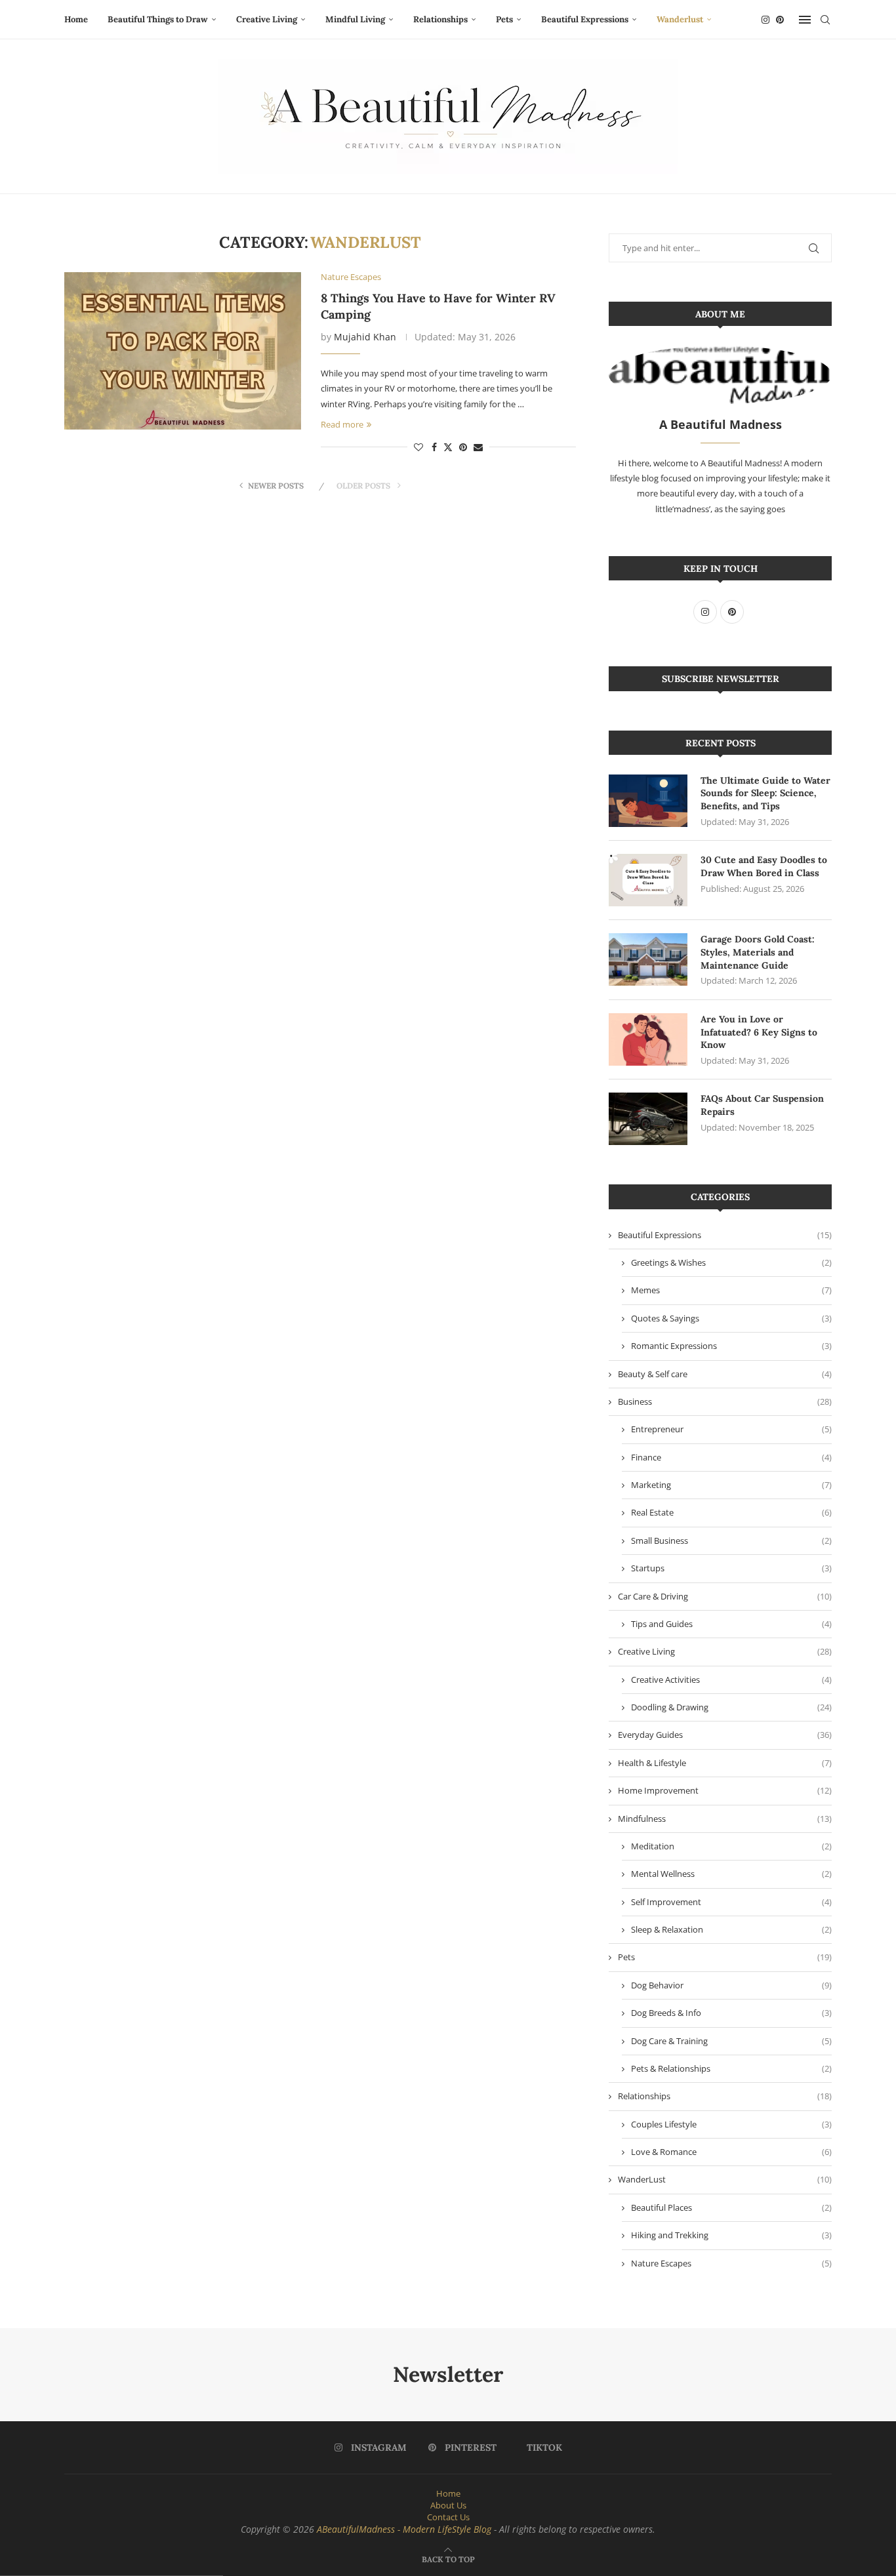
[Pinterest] (780, 20)
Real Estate (731, 1512)
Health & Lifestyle (725, 1763)
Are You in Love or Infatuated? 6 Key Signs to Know (759, 1032)
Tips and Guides (731, 1624)
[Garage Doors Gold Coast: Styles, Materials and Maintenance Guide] (648, 959)
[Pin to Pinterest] (463, 447)
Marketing (731, 1485)
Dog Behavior (731, 1985)
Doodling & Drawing (731, 1707)
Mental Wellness (731, 1874)
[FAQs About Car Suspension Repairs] (648, 1119)
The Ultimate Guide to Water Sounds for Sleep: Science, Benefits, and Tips (765, 793)
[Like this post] (418, 447)
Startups (731, 1568)
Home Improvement (725, 1790)
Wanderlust (680, 19)
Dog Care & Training (731, 2041)
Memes (731, 1290)
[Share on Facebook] (434, 447)
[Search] (825, 20)
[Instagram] (765, 20)
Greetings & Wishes (731, 1262)
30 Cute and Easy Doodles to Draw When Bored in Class (764, 866)
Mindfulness (725, 1819)
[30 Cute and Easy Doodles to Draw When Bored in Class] (648, 880)
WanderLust (725, 2179)
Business (725, 1401)
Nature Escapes (731, 2263)
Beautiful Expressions (585, 19)
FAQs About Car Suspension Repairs (762, 1105)
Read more (342, 424)
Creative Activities (731, 1680)
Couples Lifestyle (731, 2124)
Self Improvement (731, 1902)
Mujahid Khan (365, 337)
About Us (448, 2505)
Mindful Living (355, 19)
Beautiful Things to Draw (158, 19)
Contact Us (448, 2517)
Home (76, 19)
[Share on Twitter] (448, 447)
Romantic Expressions (731, 1346)
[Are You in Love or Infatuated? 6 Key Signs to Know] (648, 1039)
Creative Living (267, 19)
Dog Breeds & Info (731, 2013)
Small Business (731, 1540)
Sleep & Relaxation (731, 1929)
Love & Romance (731, 2152)
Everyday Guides (725, 1735)
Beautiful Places (731, 2207)
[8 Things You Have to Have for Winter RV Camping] (183, 351)
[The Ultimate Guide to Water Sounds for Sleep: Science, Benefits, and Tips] (648, 801)
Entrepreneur (731, 1429)
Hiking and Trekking (731, 2235)
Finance (731, 1457)
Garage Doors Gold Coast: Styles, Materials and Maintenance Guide (758, 952)
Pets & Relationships (731, 2068)
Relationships (440, 19)
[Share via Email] (478, 447)
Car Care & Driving (725, 1596)
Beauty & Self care (725, 1374)
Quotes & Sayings (731, 1318)
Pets (504, 19)
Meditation (731, 1846)
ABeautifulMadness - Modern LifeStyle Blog (404, 2529)
